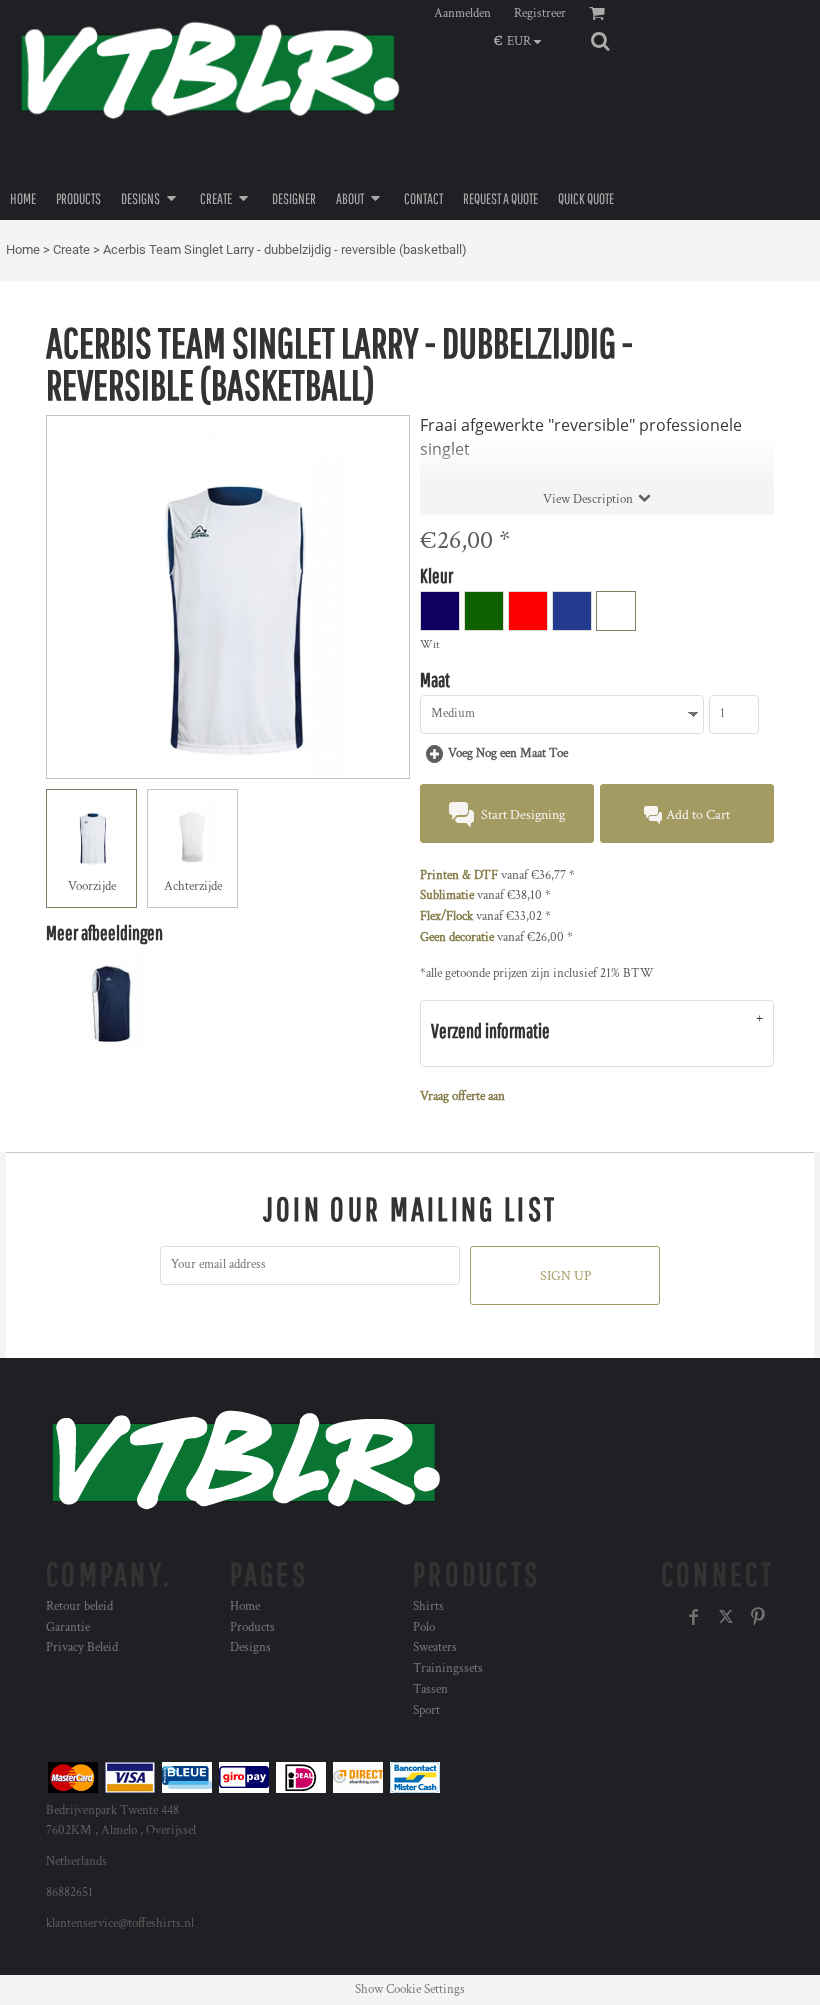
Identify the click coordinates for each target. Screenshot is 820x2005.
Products (252, 1627)
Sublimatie (447, 895)
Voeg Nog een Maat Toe (508, 753)
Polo (424, 1627)
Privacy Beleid (82, 1647)
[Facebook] (694, 1617)
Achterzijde (193, 886)
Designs (250, 1647)
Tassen (430, 1689)
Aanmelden (462, 13)
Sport (426, 1710)
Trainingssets (448, 1668)
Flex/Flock (446, 916)
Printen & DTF (459, 875)
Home (23, 249)
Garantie (68, 1627)
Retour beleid (79, 1606)
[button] (522, 41)
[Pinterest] (758, 1617)
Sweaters (435, 1647)
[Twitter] (726, 1617)
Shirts (428, 1606)
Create (71, 249)
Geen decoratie (457, 937)
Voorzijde (92, 886)
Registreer (540, 13)
